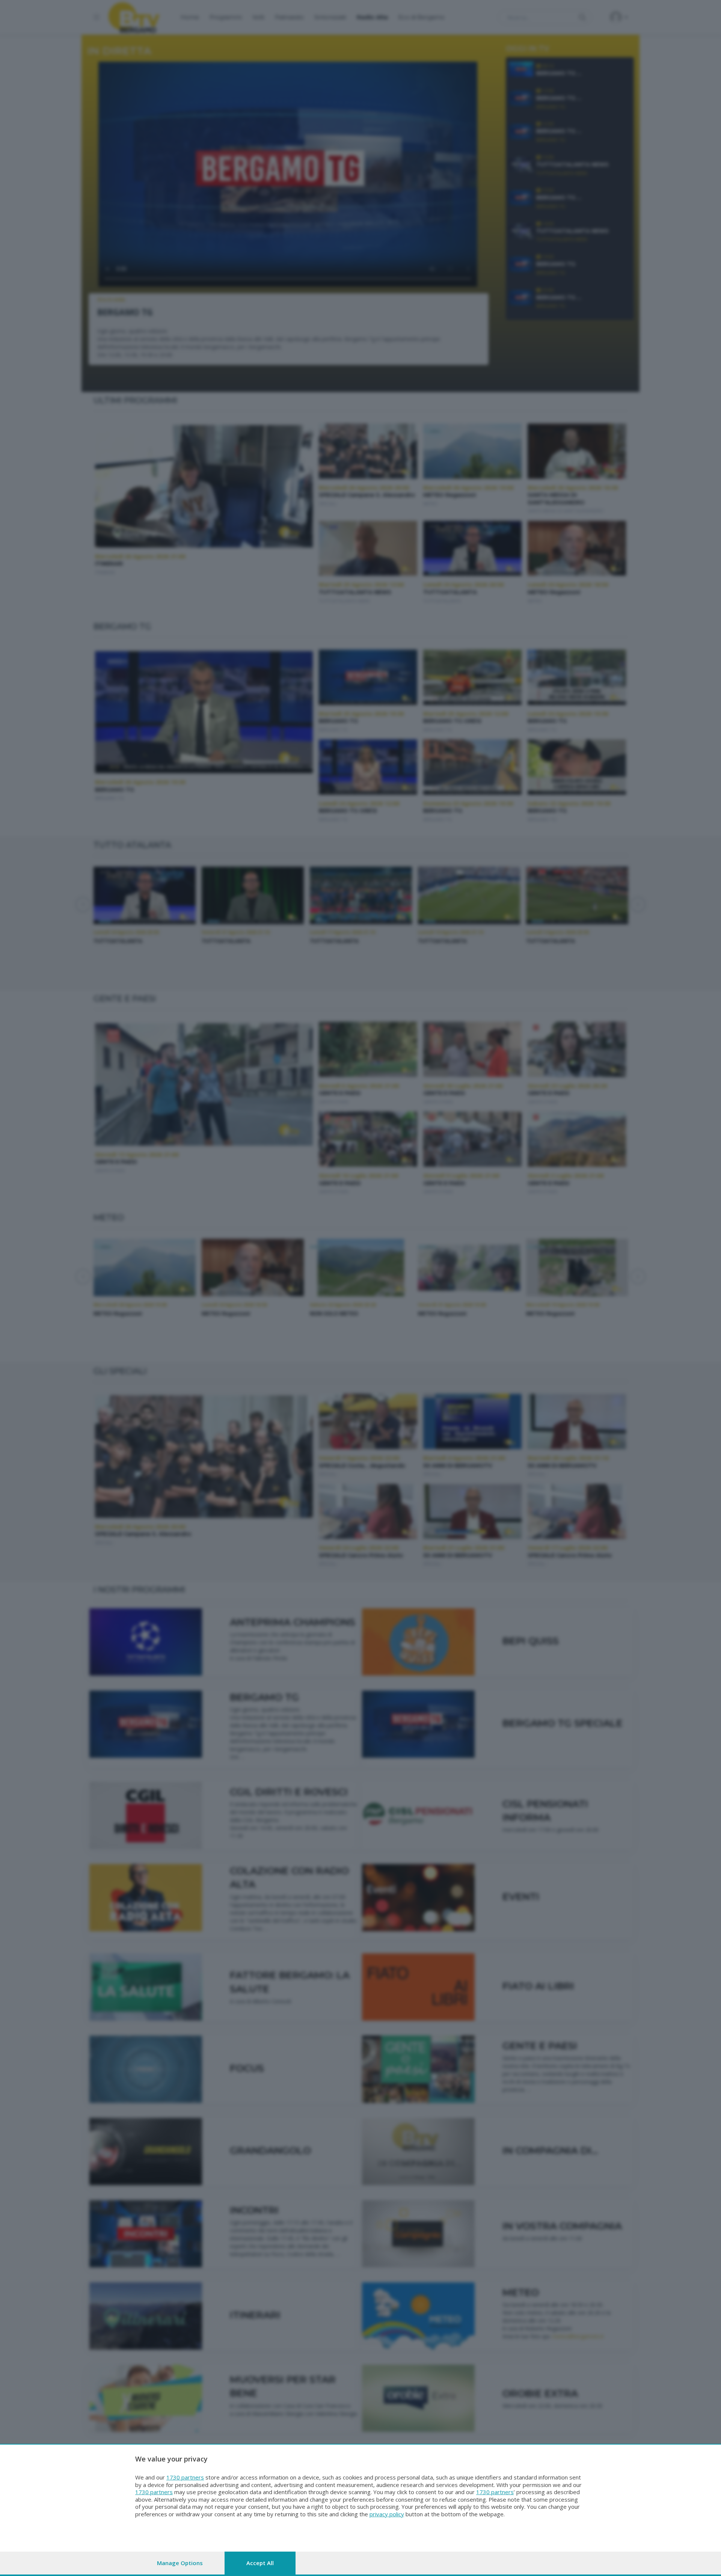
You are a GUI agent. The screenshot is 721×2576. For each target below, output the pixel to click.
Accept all (260, 2563)
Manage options (180, 2563)
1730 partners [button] (185, 2477)
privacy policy (387, 2514)
